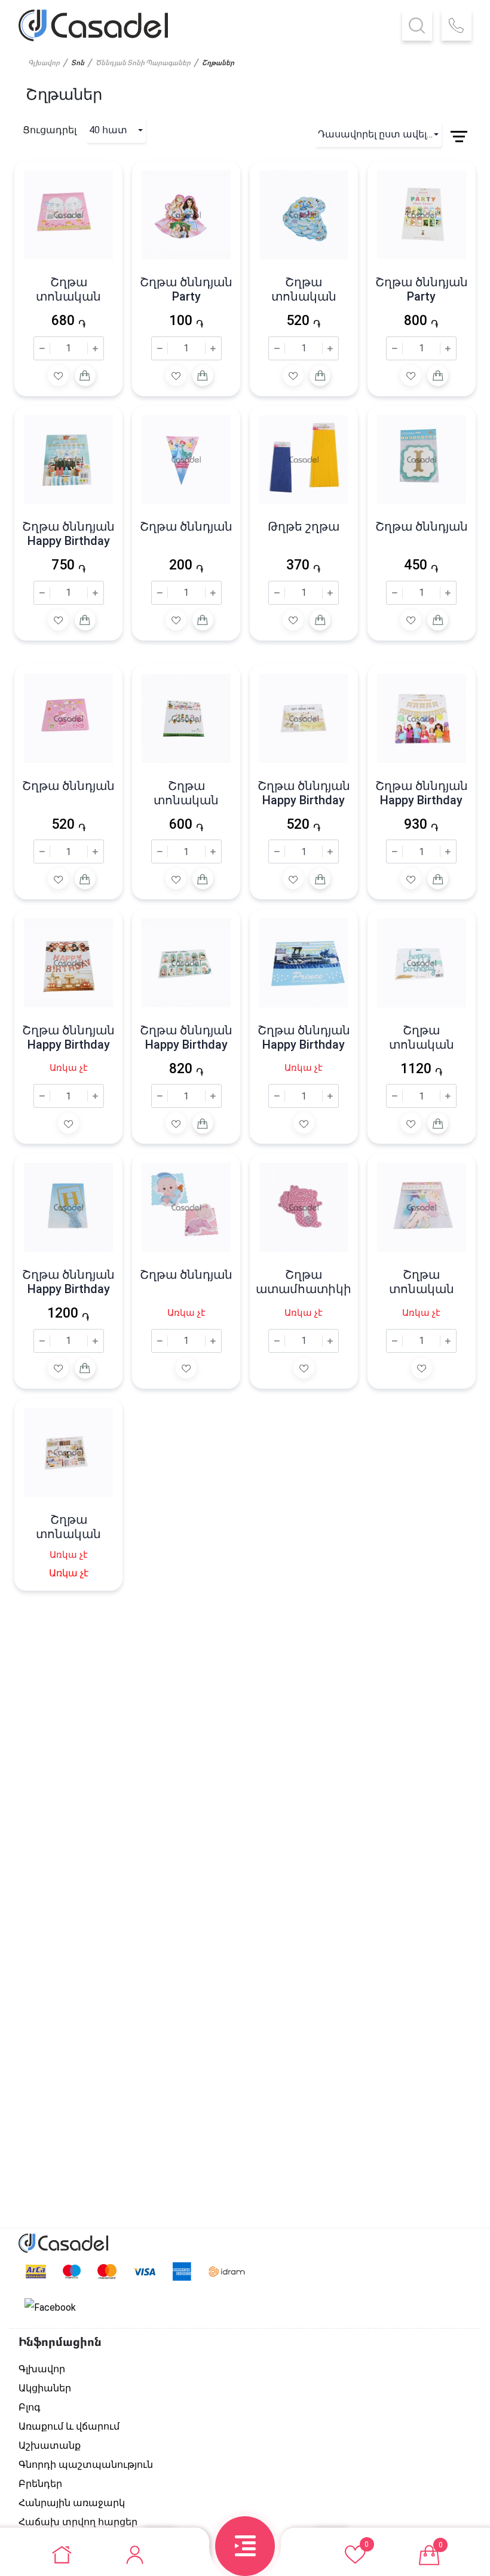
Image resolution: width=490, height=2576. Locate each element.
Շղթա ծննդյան (186, 526)
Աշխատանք (50, 2445)
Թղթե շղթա (304, 526)
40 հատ (108, 130)
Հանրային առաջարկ (72, 2503)
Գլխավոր (44, 63)
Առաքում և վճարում (69, 2426)
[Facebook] (50, 2308)
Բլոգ (30, 2407)
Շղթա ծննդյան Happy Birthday (68, 534)
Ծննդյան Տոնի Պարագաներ (143, 63)
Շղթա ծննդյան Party (186, 289)
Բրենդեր (40, 2484)
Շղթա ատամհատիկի (304, 1282)
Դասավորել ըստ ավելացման (380, 134)
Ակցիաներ (45, 2388)
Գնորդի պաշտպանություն (86, 2465)
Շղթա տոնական (68, 289)
